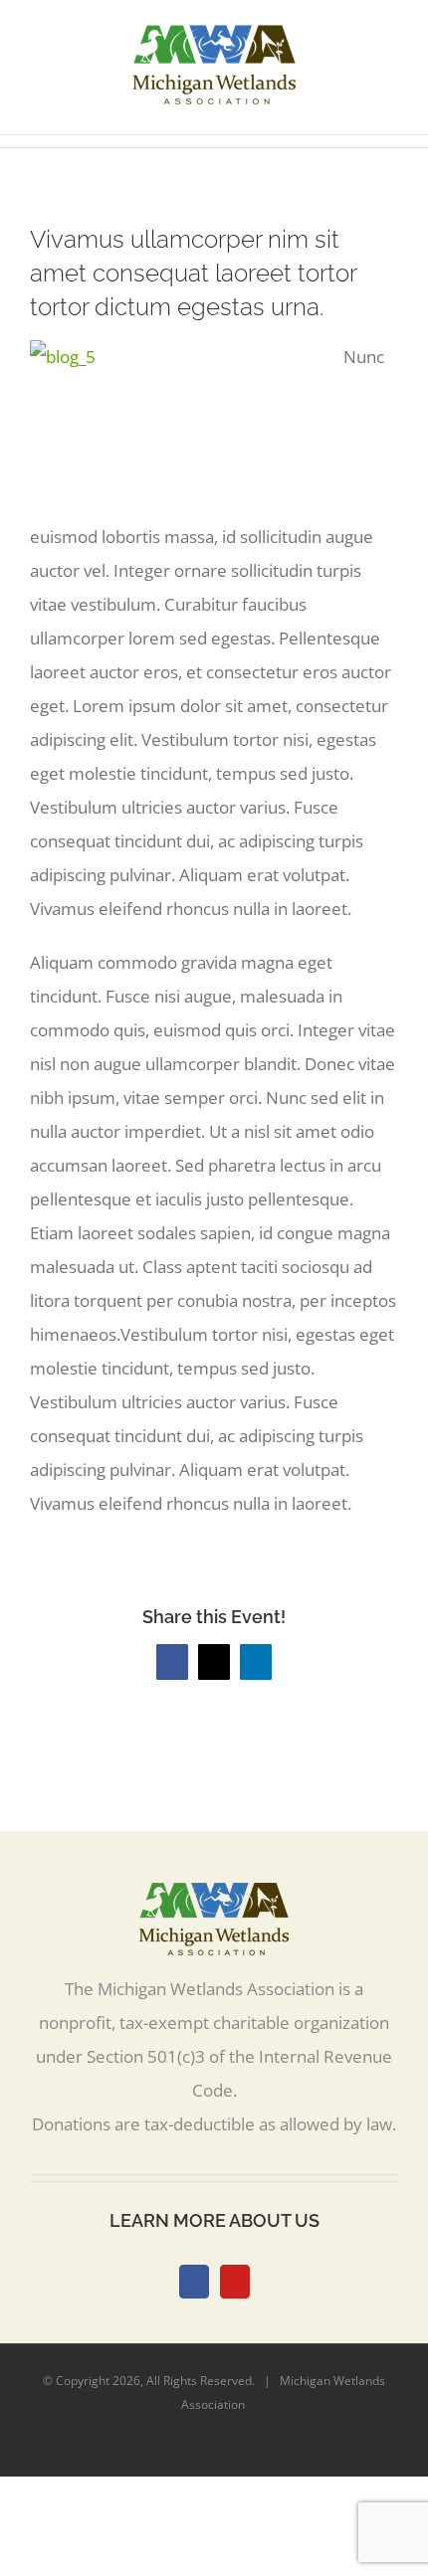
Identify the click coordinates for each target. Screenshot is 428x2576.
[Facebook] (194, 2282)
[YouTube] (235, 2282)
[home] (214, 1899)
